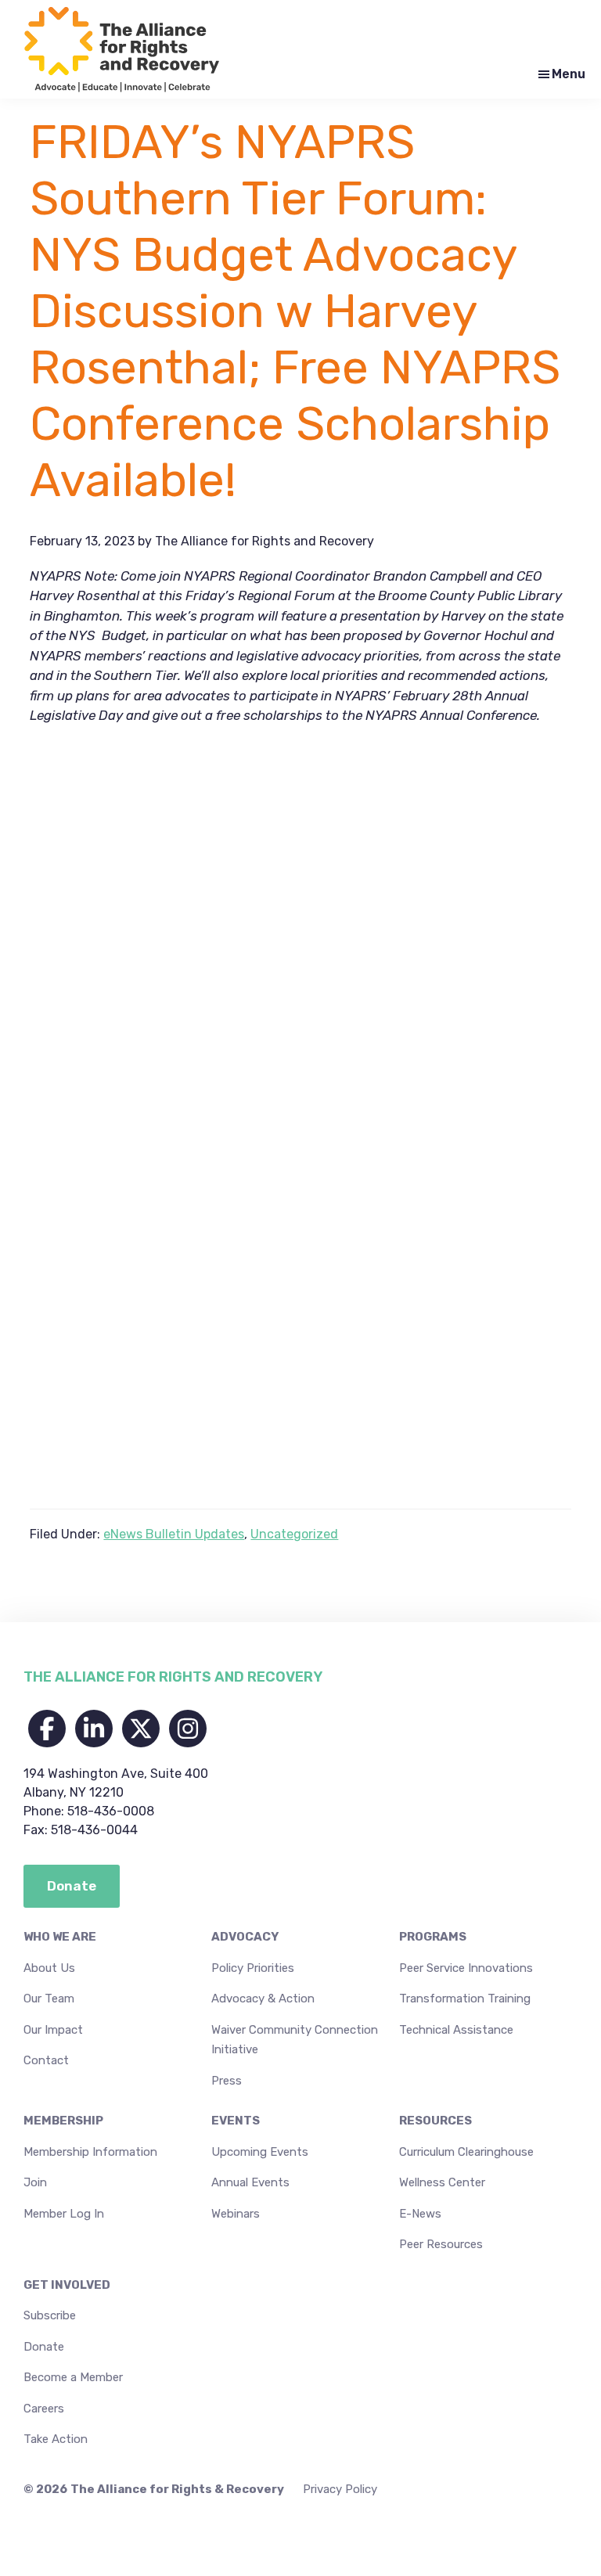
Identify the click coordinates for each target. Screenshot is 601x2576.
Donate (44, 2347)
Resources (435, 2121)
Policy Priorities (253, 1968)
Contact (46, 2060)
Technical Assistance (456, 2030)
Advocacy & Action (263, 1999)
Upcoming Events (260, 2152)
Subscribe (50, 2315)
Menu (569, 74)
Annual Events (250, 2182)
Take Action (56, 2439)
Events (236, 2121)
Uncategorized (294, 1534)
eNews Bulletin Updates (174, 1534)
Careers (44, 2409)
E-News (420, 2214)
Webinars (236, 2214)
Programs (433, 1937)
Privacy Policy (340, 2489)
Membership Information (90, 2152)
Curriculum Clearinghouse (466, 2152)
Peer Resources (441, 2244)
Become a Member (73, 2377)
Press (227, 2081)
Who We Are (60, 1937)
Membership (63, 2121)
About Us (49, 1968)
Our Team (49, 1999)
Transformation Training (465, 1999)
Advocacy (245, 1937)
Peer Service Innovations (466, 1968)
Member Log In (64, 2214)
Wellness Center (442, 2182)
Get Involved (67, 2285)
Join (35, 2182)
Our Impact (53, 2030)
